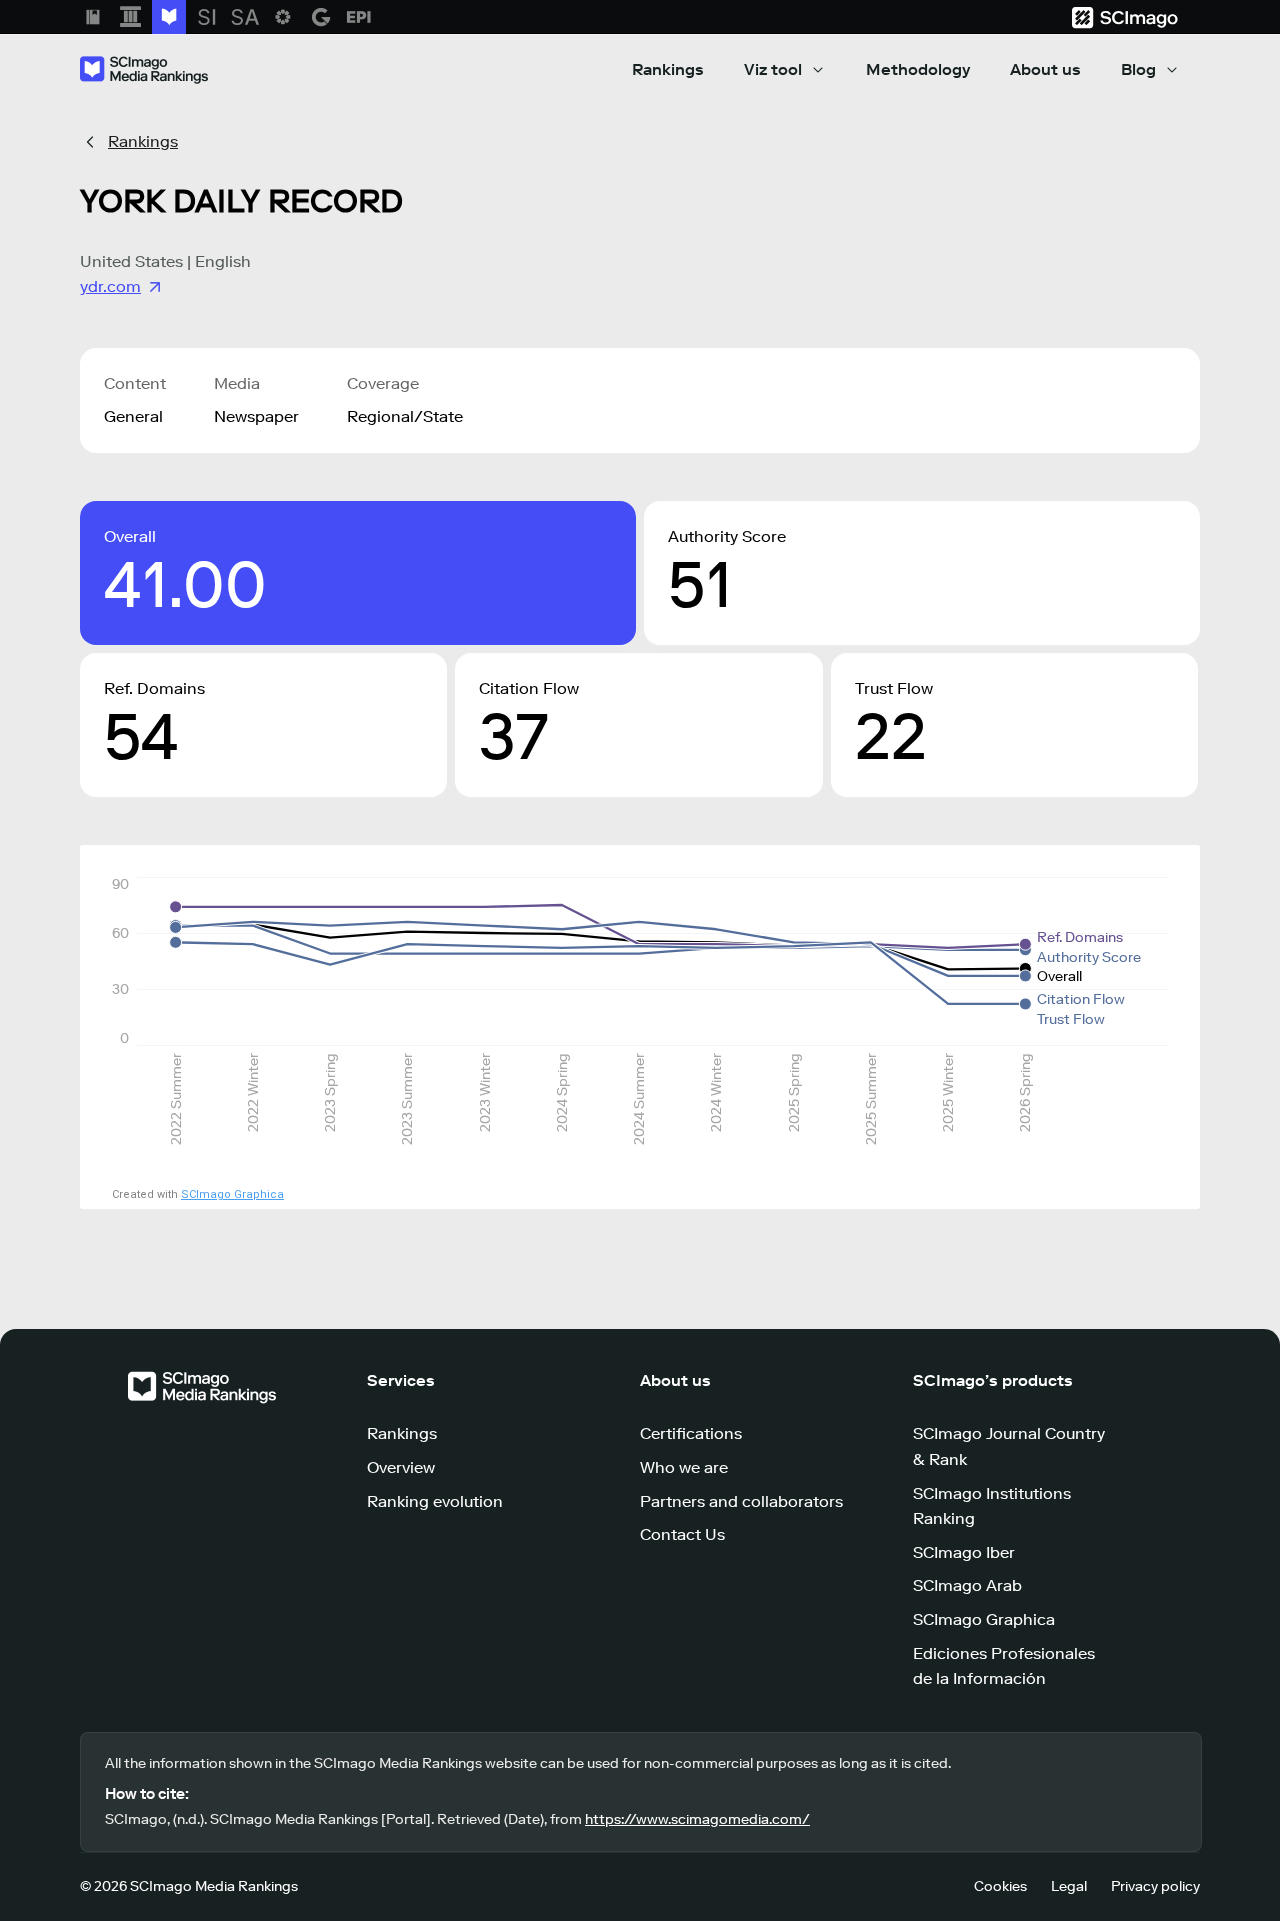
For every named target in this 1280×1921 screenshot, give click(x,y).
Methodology (918, 69)
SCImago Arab (967, 1585)
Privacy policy (1155, 1886)
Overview (401, 1467)
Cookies (1000, 1886)
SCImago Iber (964, 1552)
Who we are (684, 1467)
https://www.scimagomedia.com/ (697, 1819)
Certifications (691, 1433)
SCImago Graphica (232, 1194)
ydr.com (110, 286)
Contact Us (682, 1534)
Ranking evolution (435, 1501)
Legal (1069, 1886)
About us (1045, 69)
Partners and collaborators (741, 1501)
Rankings (668, 69)
